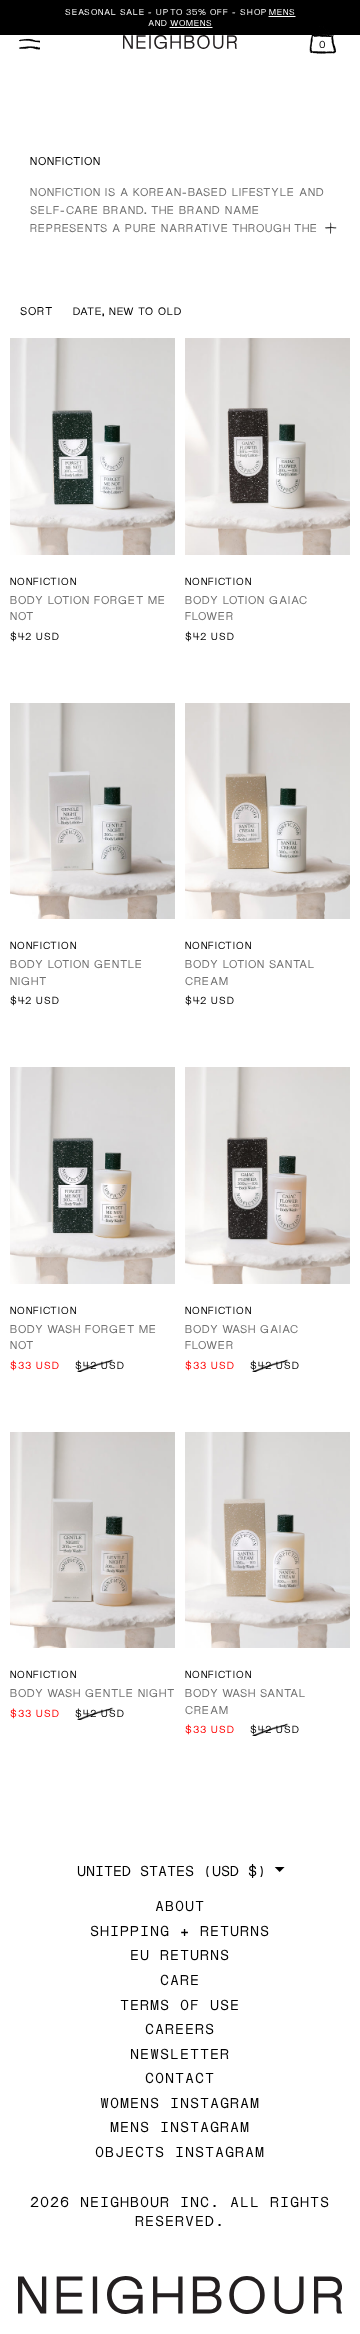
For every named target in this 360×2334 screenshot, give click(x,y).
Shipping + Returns (180, 1930)
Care (180, 1979)
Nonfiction (43, 581)
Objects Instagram (180, 2151)
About (180, 1905)
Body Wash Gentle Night (92, 1692)
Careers (180, 2028)
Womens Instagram (180, 2102)
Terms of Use (180, 2004)
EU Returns (180, 1954)
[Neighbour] (180, 42)
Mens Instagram (180, 2126)
